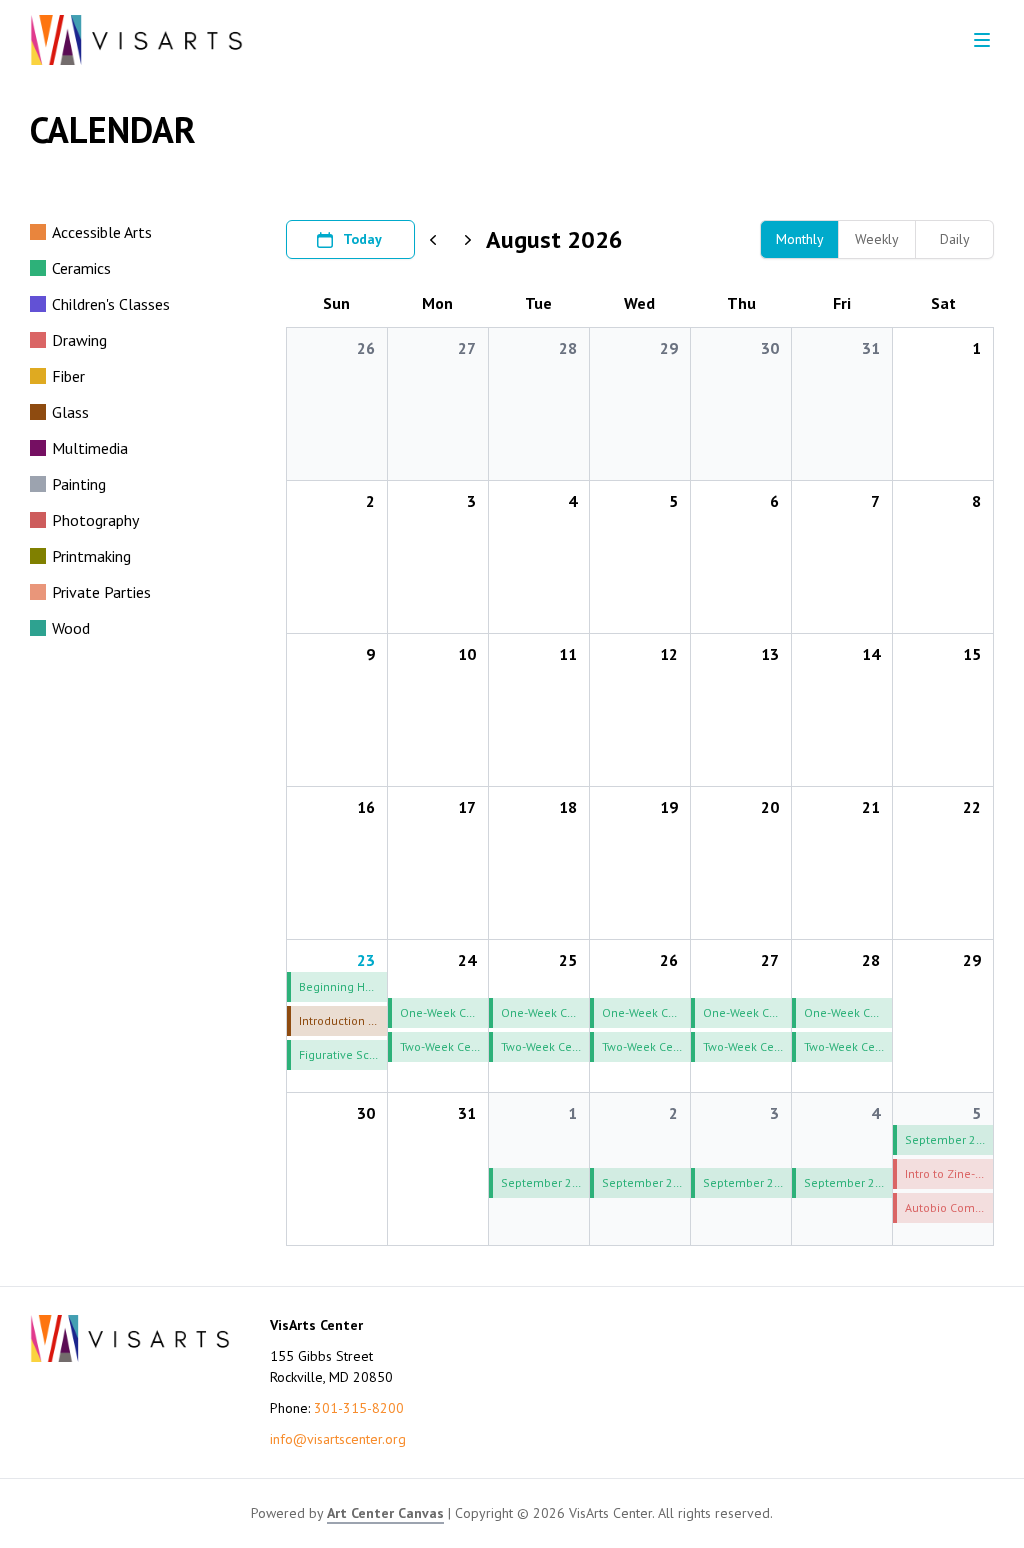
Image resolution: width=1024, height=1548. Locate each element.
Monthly (800, 239)
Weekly (877, 239)
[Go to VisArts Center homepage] (136, 40)
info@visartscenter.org (338, 1439)
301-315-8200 (359, 1408)
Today (362, 239)
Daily (955, 239)
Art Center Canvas (385, 1513)
